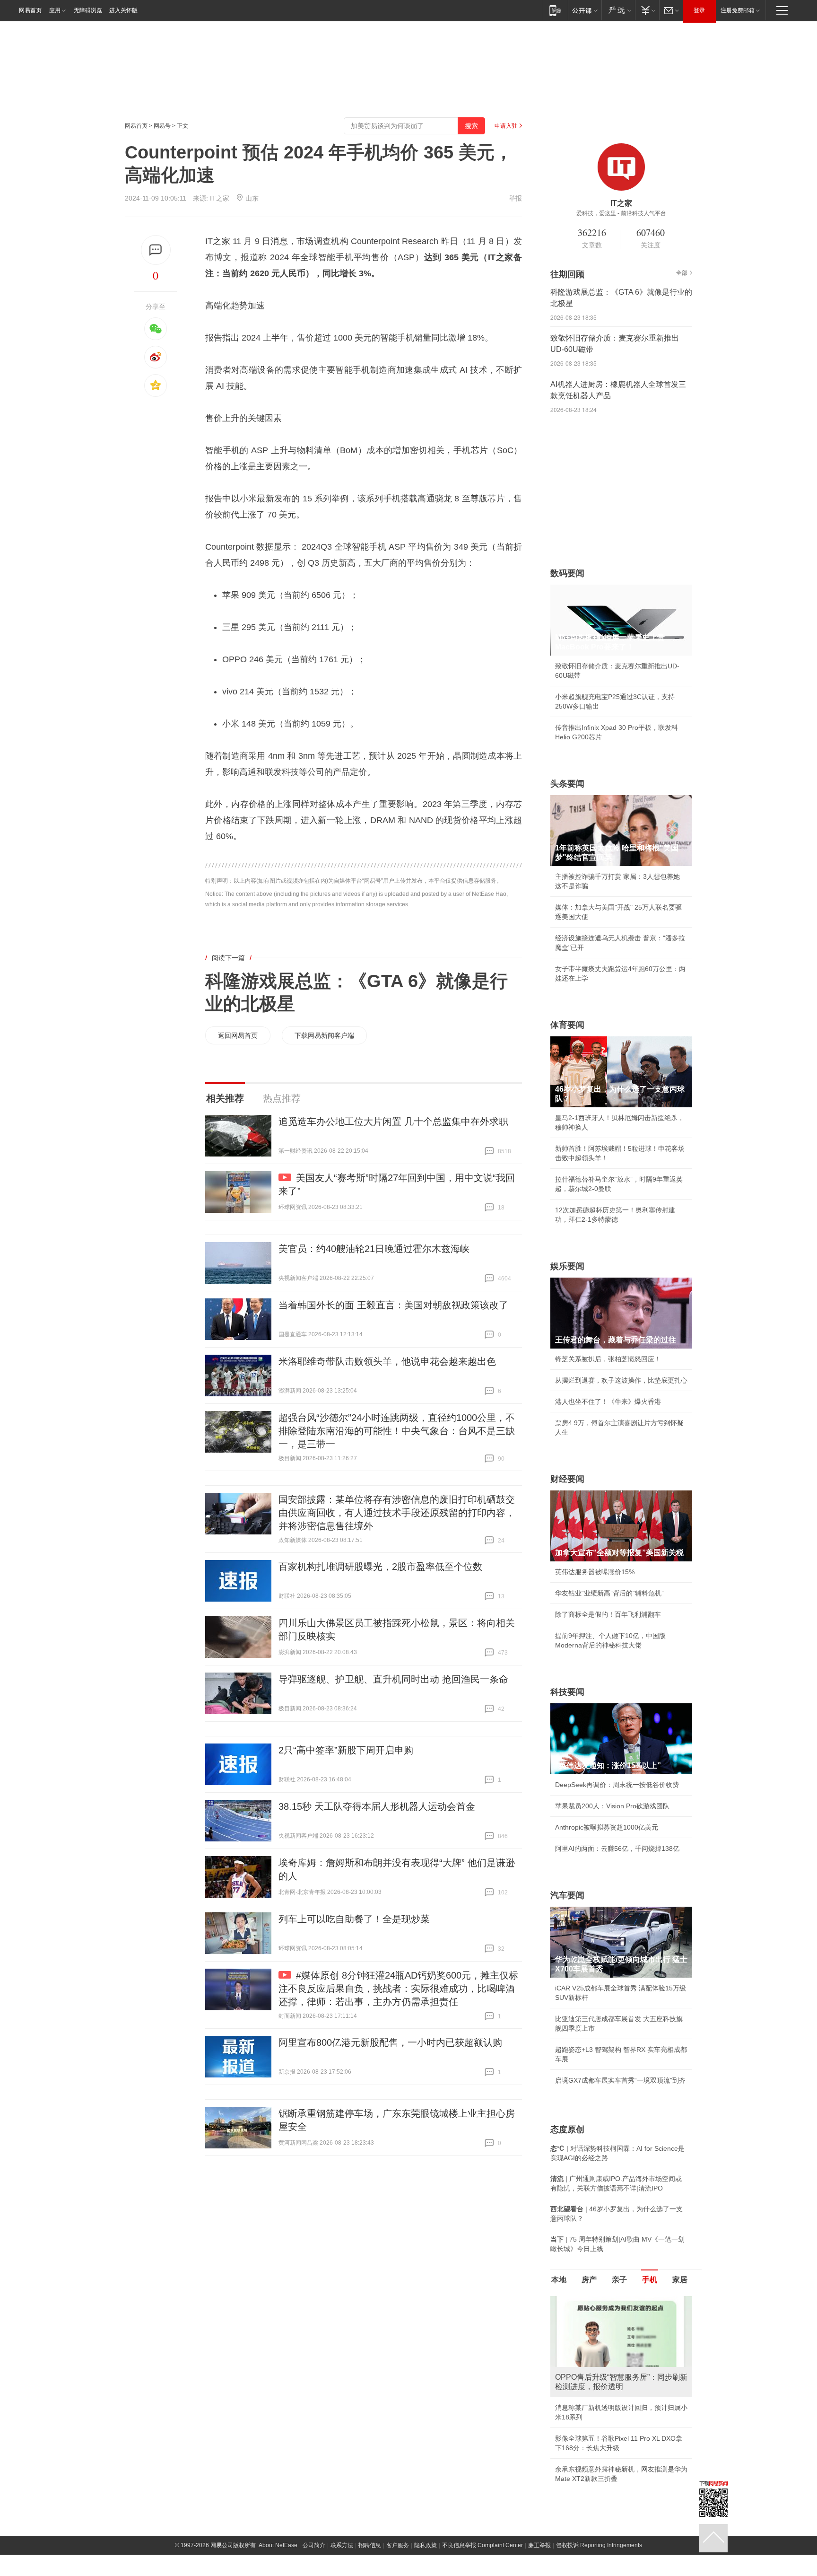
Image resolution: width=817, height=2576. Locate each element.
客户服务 (398, 2545)
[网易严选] (618, 10)
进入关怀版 (123, 10)
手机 (650, 2280)
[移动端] (555, 10)
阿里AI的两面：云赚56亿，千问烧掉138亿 (617, 1849)
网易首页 (30, 10)
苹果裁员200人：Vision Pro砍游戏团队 (612, 1806)
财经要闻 (567, 1479)
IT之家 (220, 198)
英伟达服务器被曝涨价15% (595, 1572)
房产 (589, 2280)
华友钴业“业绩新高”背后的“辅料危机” (609, 1593)
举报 (515, 198)
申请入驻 (506, 126)
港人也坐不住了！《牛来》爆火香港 (608, 1402)
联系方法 (342, 2545)
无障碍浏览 (88, 10)
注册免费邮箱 (738, 10)
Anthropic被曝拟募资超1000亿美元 (607, 1827)
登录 (699, 10)
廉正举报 (539, 2545)
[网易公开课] (585, 10)
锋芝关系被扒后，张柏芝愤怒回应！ (608, 1359)
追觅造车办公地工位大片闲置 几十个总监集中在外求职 (393, 1122)
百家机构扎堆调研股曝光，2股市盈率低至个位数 (380, 1567)
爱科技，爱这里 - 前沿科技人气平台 (621, 213)
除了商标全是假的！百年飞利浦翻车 (608, 1614)
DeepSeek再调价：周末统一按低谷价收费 (617, 1785)
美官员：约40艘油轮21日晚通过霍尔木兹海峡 (374, 1249)
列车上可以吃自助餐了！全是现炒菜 (354, 1919)
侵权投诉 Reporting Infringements (599, 2545)
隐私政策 (426, 2545)
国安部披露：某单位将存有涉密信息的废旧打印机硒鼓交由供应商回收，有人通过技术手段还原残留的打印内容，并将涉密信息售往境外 (397, 1513)
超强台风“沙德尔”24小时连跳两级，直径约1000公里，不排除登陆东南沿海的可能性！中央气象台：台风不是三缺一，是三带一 (397, 1431)
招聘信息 (370, 2545)
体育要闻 (567, 1025)
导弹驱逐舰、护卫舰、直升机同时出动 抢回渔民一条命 (393, 1679)
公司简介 (314, 2545)
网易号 (162, 126)
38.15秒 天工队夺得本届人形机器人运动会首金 (377, 1806)
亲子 (619, 2280)
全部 (682, 273)
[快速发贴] (156, 250)
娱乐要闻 (567, 1266)
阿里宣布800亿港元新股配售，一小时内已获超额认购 (390, 2042)
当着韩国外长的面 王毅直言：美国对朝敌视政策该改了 (393, 1305)
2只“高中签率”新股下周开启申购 (346, 1750)
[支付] (647, 10)
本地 (559, 2280)
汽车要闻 (567, 1895)
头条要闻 (567, 784)
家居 (680, 2280)
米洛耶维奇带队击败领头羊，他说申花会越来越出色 (387, 1361)
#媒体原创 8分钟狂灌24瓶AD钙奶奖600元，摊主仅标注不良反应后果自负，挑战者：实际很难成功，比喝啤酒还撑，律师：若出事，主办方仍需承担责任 (398, 1989)
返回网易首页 (238, 1035)
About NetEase (278, 2545)
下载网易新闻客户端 (324, 1035)
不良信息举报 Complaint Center (482, 2545)
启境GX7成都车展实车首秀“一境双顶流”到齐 (620, 2080)
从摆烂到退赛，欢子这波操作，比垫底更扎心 (621, 1380)
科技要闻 (567, 1692)
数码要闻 (567, 573)
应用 (55, 10)
